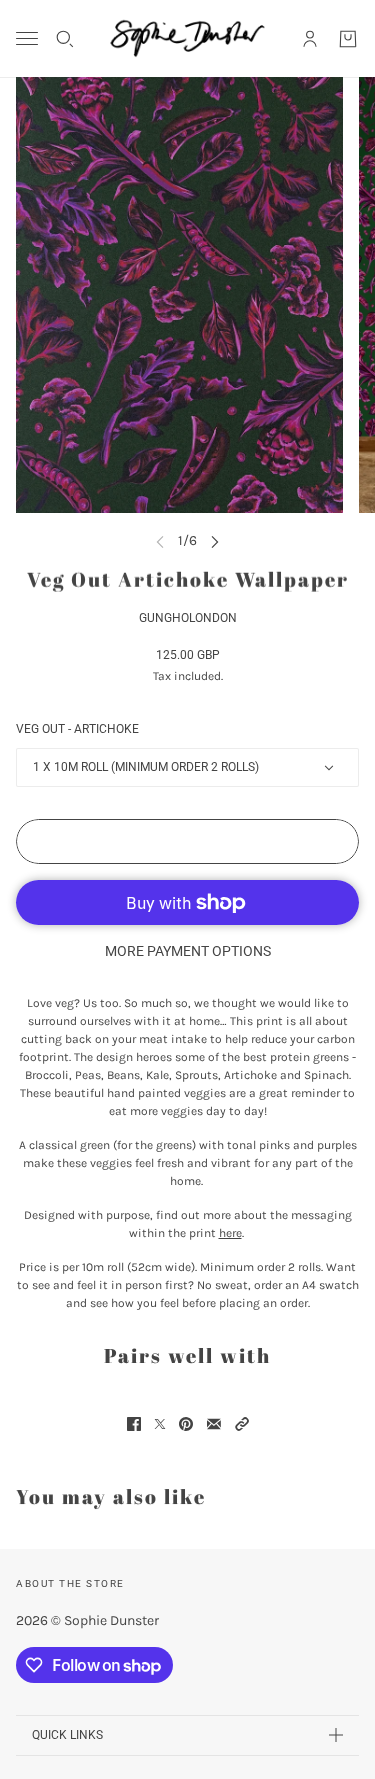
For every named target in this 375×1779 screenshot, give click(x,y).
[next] (215, 540)
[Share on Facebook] (134, 1424)
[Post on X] (160, 1424)
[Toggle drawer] (27, 38)
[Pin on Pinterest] (186, 1424)
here (230, 1233)
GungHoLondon (188, 618)
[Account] (310, 39)
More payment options (188, 951)
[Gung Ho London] (187, 38)
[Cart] (348, 39)
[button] (242, 1424)
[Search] (65, 39)
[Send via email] (214, 1424)
